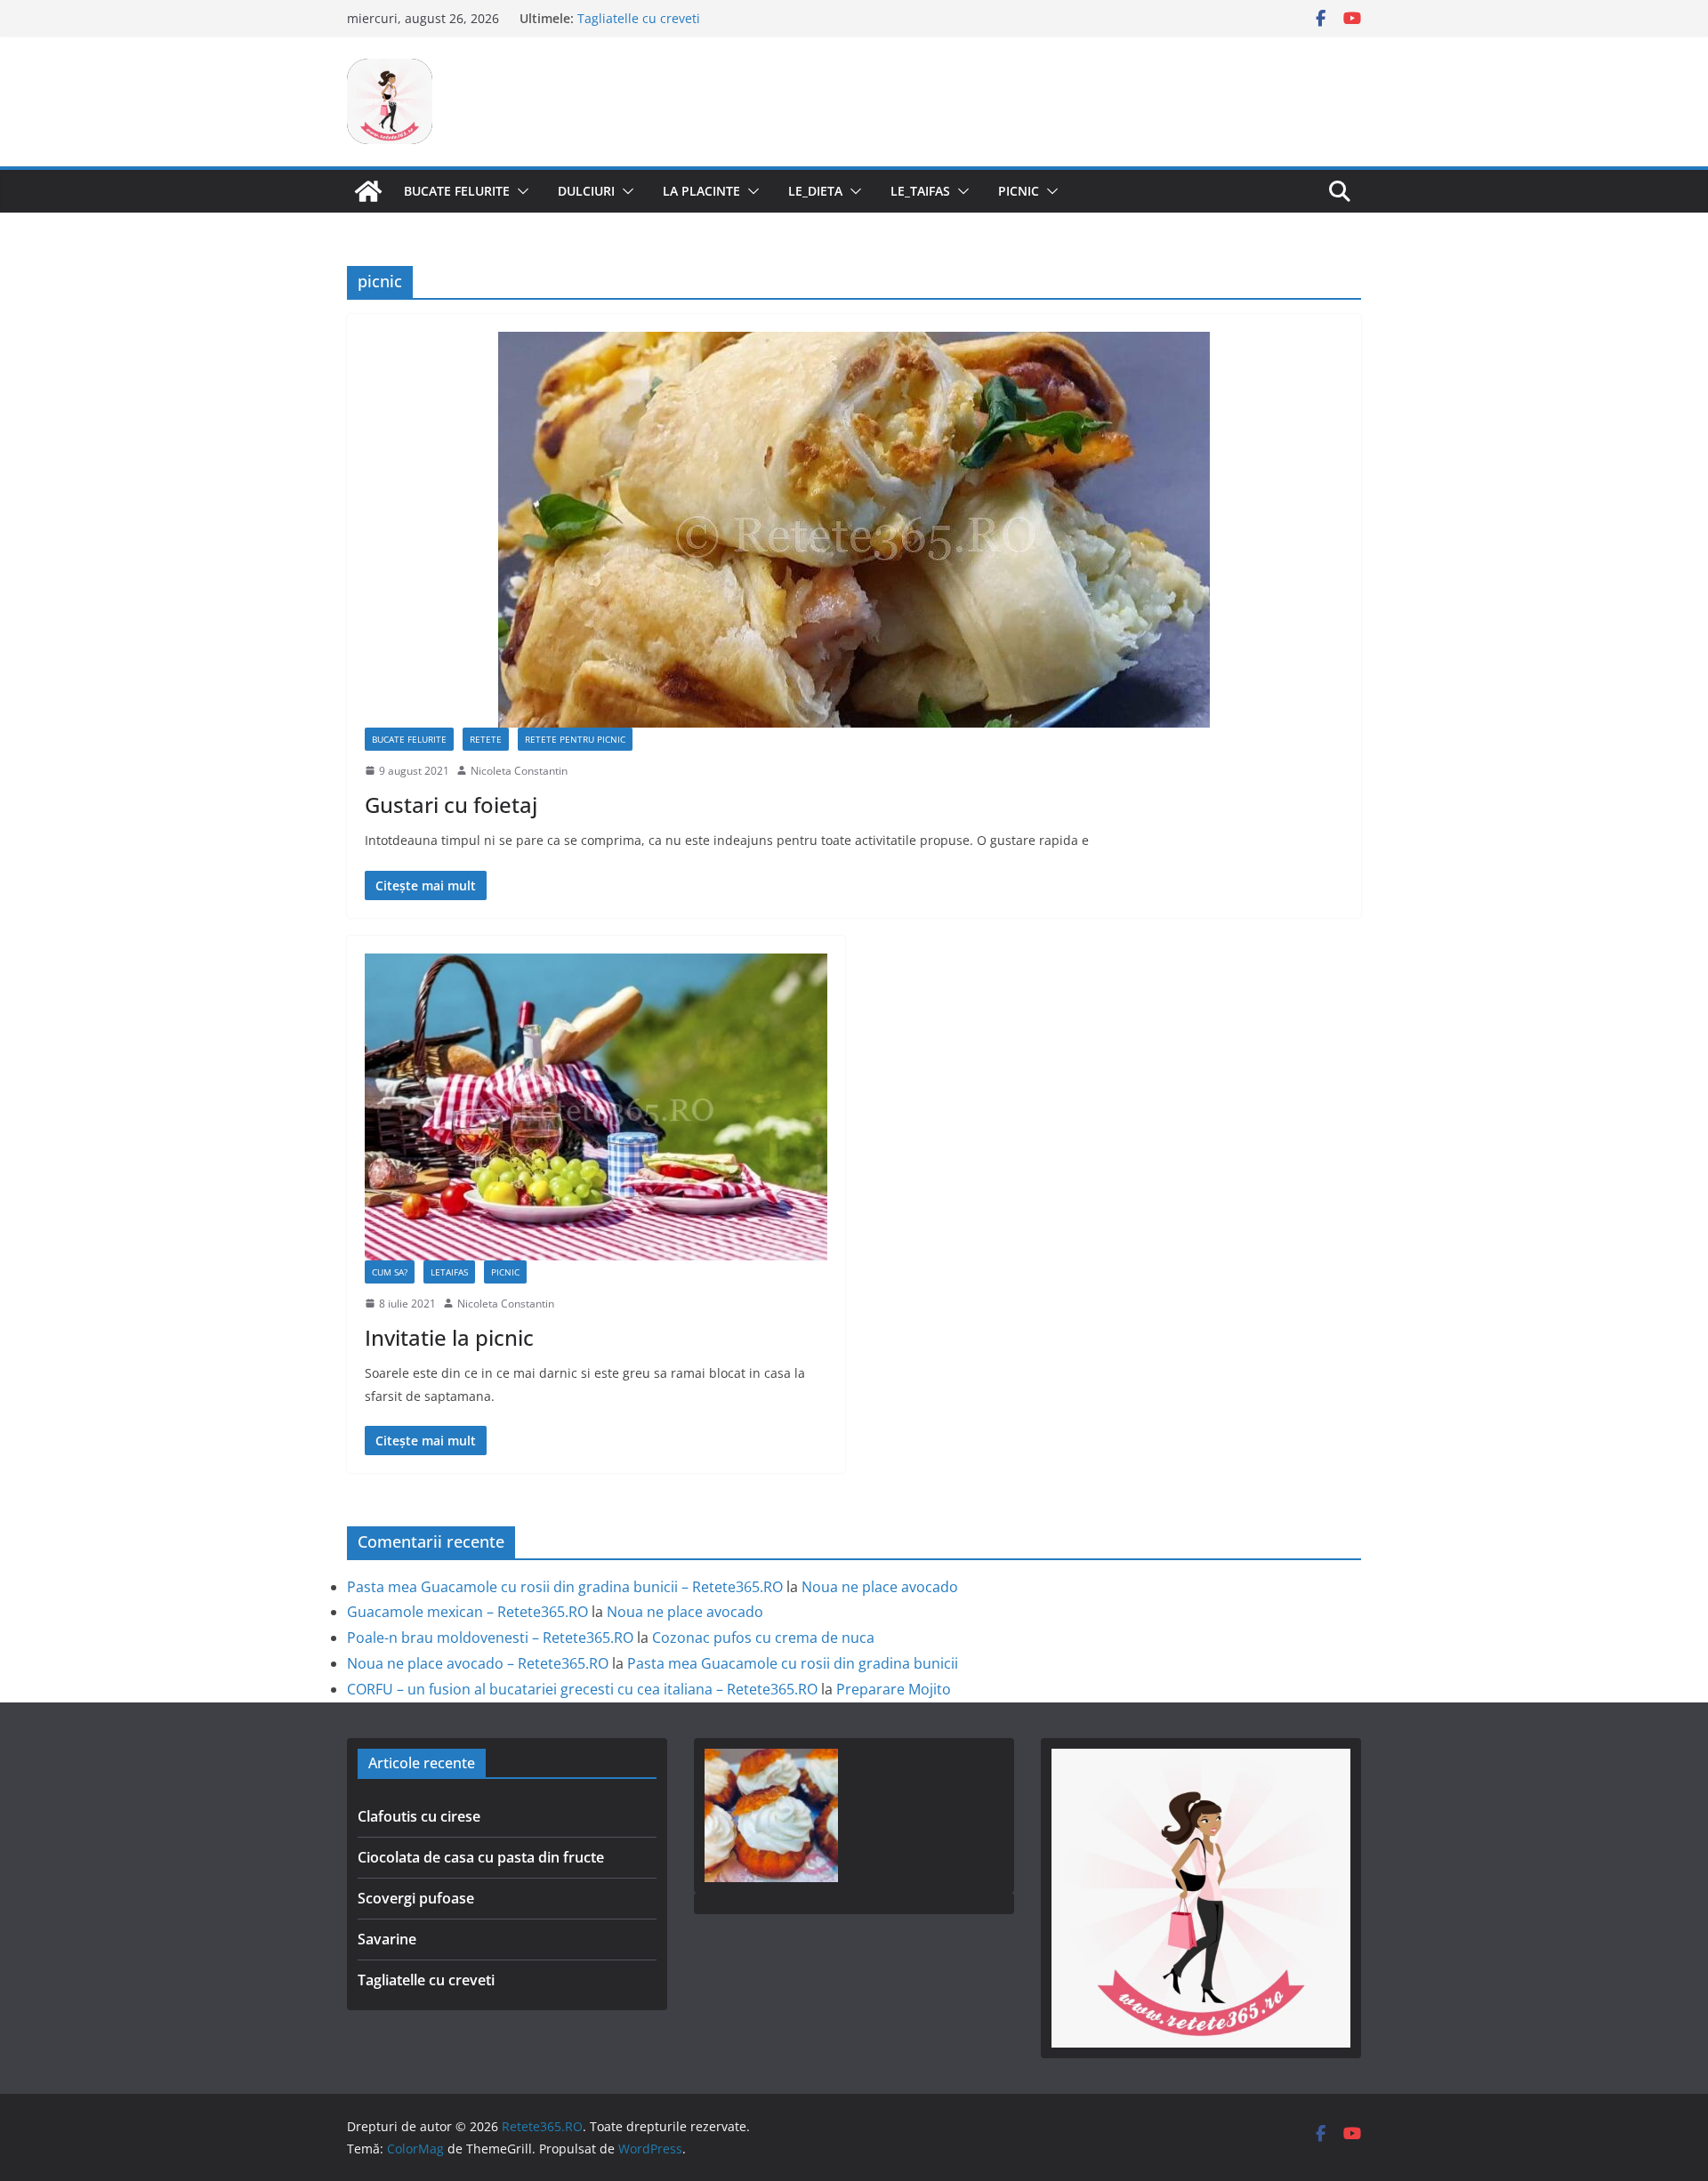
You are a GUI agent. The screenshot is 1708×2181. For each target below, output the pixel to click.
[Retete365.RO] (368, 191)
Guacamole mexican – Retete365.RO (467, 1612)
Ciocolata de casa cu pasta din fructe (481, 1857)
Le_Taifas (920, 191)
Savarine (603, 18)
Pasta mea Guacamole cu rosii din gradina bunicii (793, 1663)
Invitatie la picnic (449, 1337)
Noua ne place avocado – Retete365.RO (478, 1663)
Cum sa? (390, 1272)
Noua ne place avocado (880, 1587)
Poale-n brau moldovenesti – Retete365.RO (490, 1638)
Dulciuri (586, 191)
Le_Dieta (815, 191)
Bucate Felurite (457, 191)
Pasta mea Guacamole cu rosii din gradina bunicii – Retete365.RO (565, 1587)
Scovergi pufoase (416, 1898)
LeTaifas (449, 1272)
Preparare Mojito (894, 1689)
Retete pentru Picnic (575, 739)
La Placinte (701, 191)
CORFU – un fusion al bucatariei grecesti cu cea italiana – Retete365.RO (582, 1689)
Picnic (1019, 191)
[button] (520, 191)
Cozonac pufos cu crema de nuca (763, 1638)
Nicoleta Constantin (519, 771)
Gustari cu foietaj (451, 805)
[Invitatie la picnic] (596, 1107)
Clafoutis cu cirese (419, 1816)
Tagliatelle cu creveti (426, 1980)
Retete (486, 739)
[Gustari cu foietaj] (854, 530)
